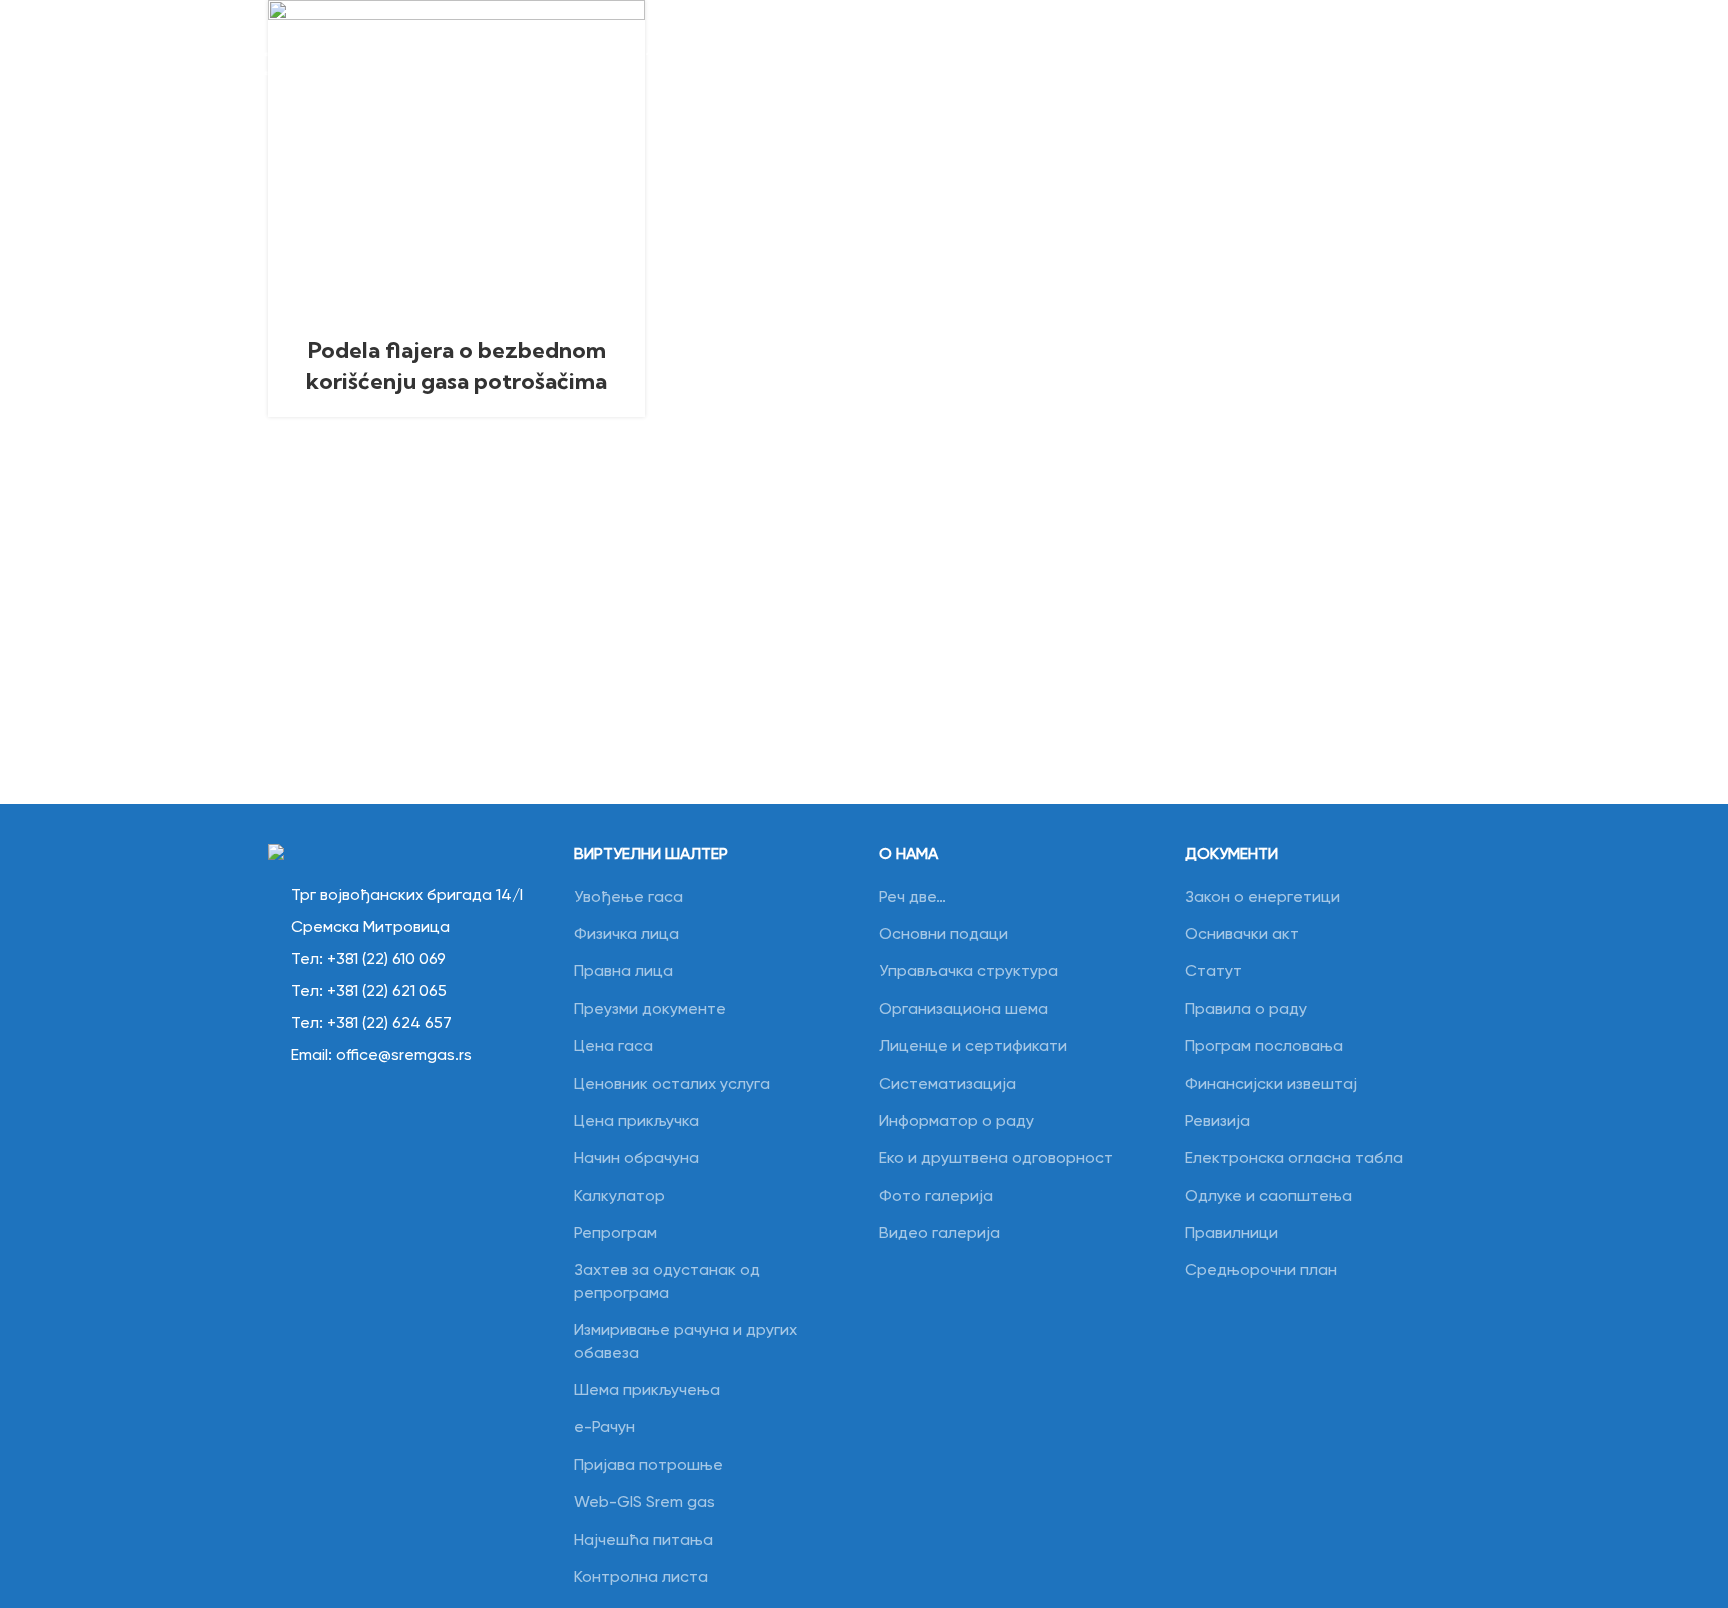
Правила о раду (1246, 1010)
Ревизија (1217, 1122)
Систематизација (947, 1085)
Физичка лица (626, 935)
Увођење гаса (628, 898)
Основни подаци (943, 935)
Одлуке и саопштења (1268, 1197)
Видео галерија (939, 1234)
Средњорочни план (1261, 1271)
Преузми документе (650, 1010)
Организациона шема (963, 1010)
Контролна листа (641, 1578)
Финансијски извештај (1271, 1085)
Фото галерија (936, 1197)
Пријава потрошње (648, 1466)
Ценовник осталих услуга (672, 1085)
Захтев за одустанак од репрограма (667, 1282)
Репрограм (615, 1234)
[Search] (1448, 52)
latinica (1505, 51)
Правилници (1231, 1234)
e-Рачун (604, 1428)
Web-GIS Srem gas (644, 1503)
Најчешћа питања (643, 1541)
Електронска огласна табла (1294, 1159)
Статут (1213, 972)
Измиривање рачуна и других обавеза (685, 1342)
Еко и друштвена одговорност (996, 1159)
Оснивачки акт (1242, 935)
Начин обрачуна (636, 1159)
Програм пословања (1264, 1047)
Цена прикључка (636, 1122)
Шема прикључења (647, 1391)
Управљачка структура (968, 972)
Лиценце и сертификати (973, 1047)
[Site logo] (170, 52)
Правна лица (623, 972)
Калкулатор (619, 1197)
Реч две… (912, 898)
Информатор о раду (956, 1122)
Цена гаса (613, 1047)
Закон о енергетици (1262, 898)
